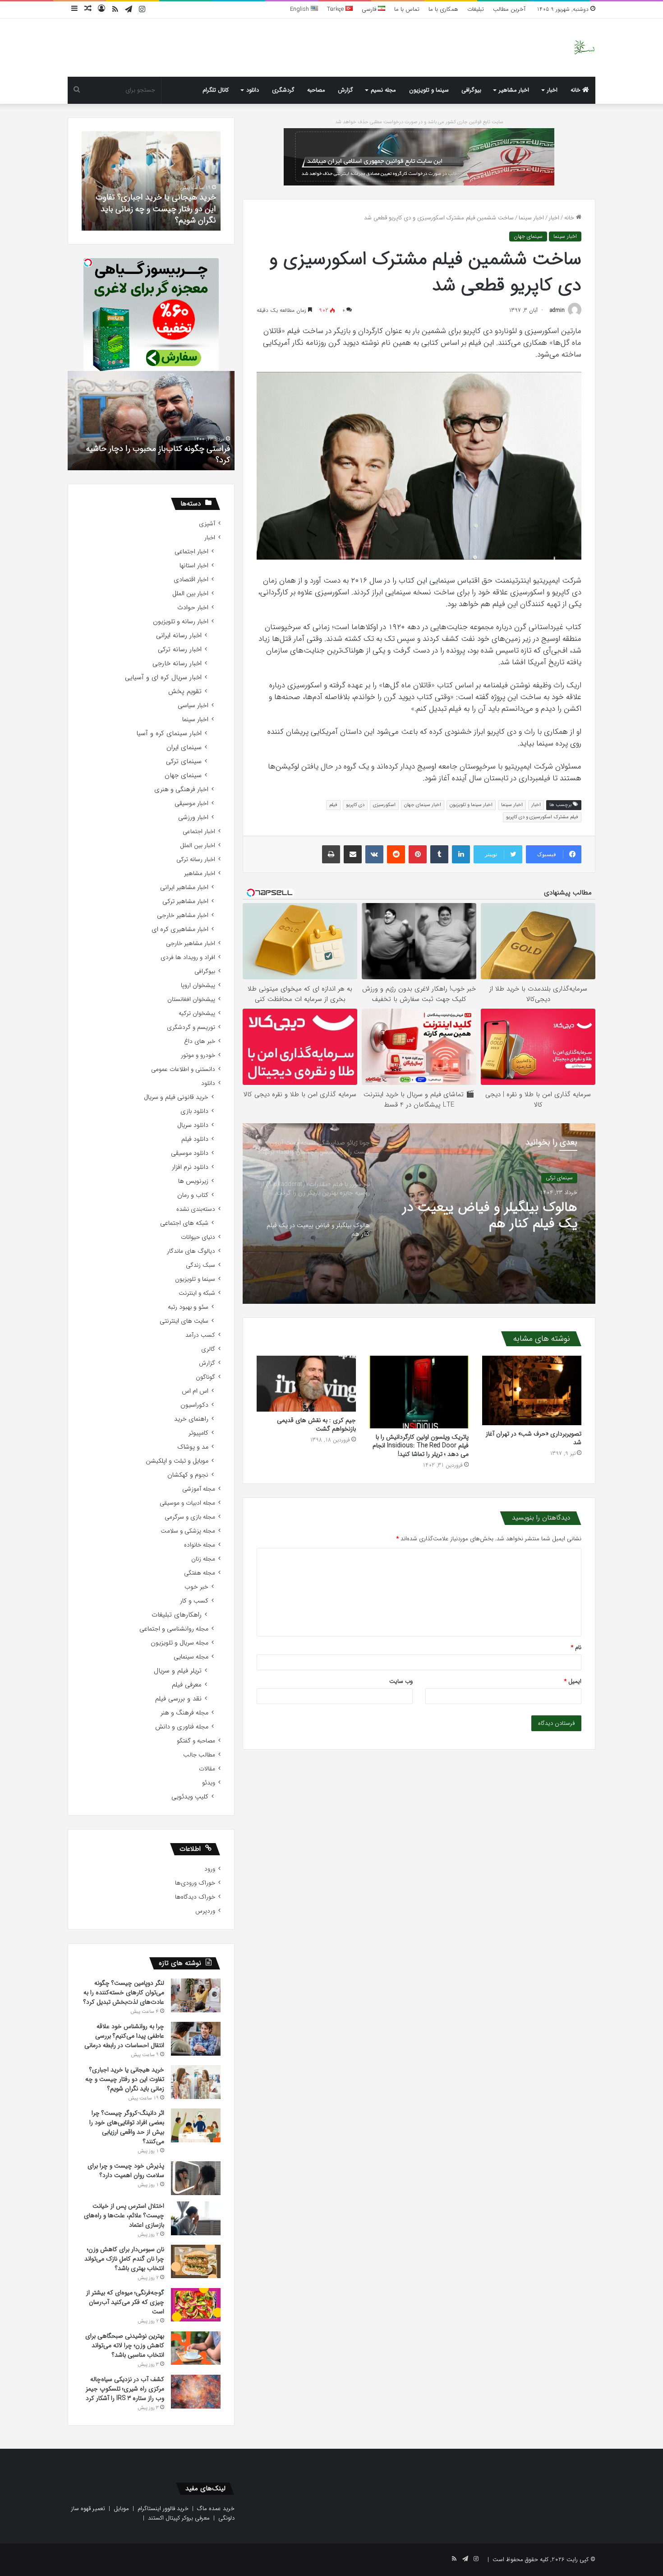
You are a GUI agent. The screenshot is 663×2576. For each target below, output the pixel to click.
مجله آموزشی (199, 1489)
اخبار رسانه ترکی (180, 650)
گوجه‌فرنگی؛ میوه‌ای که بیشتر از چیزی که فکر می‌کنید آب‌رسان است (125, 2302)
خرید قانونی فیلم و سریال (176, 1097)
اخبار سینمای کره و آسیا (169, 734)
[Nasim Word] (584, 48)
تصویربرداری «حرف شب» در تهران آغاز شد (534, 1438)
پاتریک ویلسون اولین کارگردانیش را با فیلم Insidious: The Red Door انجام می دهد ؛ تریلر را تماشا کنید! (421, 1446)
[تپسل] (88, 263)
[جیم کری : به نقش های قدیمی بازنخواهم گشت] (306, 1384)
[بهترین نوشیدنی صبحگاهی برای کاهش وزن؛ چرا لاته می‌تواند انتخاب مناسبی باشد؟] (196, 2348)
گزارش (345, 90)
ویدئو (209, 1783)
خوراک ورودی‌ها (195, 1883)
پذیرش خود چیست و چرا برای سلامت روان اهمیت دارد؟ (126, 2171)
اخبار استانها (194, 566)
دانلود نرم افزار (190, 1167)
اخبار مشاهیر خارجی (183, 915)
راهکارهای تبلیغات (177, 1615)
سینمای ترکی (184, 762)
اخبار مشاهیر (514, 90)
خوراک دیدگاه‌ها (195, 1897)
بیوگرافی (471, 90)
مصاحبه (316, 90)
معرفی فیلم (187, 1685)
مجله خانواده (200, 1545)
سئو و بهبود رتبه (188, 1307)
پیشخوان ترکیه (197, 1013)
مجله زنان (203, 1559)
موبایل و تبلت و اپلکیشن (177, 1461)
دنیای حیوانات (198, 1237)
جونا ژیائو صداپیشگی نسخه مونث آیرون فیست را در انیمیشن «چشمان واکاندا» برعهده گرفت (484, 1216)
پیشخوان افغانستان (191, 999)
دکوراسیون (194, 1405)
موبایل (121, 2509)
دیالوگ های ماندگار (191, 1251)
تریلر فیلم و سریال (178, 1671)
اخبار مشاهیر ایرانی (184, 887)
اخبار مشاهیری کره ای (180, 929)
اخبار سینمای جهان (423, 805)
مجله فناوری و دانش (182, 1727)
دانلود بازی (194, 1111)
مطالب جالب (199, 1755)
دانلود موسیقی (190, 1153)
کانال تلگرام (216, 90)
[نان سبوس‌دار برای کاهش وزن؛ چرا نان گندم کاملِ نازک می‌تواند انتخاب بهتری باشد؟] (196, 2261)
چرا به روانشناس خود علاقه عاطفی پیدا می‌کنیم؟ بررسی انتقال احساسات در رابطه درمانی (124, 2036)
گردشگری (283, 90)
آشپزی (207, 524)
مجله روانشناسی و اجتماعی (174, 1629)
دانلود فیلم (195, 1139)
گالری (208, 1349)
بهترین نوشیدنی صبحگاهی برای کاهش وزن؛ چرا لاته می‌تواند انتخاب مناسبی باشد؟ (125, 2345)
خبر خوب (196, 1587)
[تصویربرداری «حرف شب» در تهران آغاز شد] (532, 1390)
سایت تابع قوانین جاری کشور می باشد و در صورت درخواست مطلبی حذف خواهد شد (419, 122)
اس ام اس (195, 1391)
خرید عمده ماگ (216, 2509)
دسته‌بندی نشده (196, 1209)
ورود (210, 1869)
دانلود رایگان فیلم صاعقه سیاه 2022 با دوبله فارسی (160, 454)
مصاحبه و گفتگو (196, 1741)
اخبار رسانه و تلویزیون (181, 622)
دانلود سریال (193, 1125)
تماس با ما (407, 9)
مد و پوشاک (193, 1447)
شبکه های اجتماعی (184, 1223)
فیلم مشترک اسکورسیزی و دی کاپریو (542, 817)
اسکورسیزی (384, 805)
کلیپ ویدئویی (190, 1797)
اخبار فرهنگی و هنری (181, 790)
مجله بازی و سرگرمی (190, 1517)
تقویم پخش (185, 692)
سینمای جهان (528, 236)
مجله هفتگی (200, 1573)
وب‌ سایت (401, 1681)
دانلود (253, 90)
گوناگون (205, 1377)
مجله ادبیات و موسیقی (187, 1503)
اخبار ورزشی (193, 818)
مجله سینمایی (191, 1657)
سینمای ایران (184, 748)
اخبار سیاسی (193, 706)
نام (576, 1647)
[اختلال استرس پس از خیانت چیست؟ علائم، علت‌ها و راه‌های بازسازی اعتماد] (196, 2218)
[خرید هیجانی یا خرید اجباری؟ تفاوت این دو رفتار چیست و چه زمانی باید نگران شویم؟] (196, 2082)
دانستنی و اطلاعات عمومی (183, 1069)
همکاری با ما (443, 9)
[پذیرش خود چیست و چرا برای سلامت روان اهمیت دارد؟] (196, 2178)
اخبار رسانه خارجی (177, 664)
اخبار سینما (531, 218)
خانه (576, 90)
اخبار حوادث (193, 608)
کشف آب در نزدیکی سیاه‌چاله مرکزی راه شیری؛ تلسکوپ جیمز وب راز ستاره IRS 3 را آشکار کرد (125, 2389)
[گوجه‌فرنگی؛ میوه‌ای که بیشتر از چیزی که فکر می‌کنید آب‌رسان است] (196, 2305)
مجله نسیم (383, 90)
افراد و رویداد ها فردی (188, 957)
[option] (419, 1214)
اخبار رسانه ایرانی (179, 636)
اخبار (552, 90)
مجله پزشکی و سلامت (188, 1531)
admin (557, 310)
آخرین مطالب (509, 9)
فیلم (333, 805)
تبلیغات (476, 9)
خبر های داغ (200, 1041)
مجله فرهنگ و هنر (184, 1713)
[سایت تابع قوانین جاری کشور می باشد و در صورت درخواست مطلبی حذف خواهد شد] (419, 156)
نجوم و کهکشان (188, 1475)
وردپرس (205, 1911)
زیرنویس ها (193, 1181)
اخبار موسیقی (191, 804)
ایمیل (573, 1681)
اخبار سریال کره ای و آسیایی (163, 678)
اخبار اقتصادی (191, 580)
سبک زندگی (200, 1265)
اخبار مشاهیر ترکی (185, 901)
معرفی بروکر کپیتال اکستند (179, 2518)
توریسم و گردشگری (191, 1027)
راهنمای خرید (191, 1419)
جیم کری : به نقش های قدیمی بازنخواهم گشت (316, 1425)
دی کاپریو (355, 805)
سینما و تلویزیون (429, 90)
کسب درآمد (200, 1335)
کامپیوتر (198, 1433)
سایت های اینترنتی (184, 1321)
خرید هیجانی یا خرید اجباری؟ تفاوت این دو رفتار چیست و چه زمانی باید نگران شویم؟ (125, 2079)
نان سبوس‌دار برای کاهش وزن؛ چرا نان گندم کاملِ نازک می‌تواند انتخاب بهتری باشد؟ (124, 2259)
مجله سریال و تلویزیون (180, 1643)
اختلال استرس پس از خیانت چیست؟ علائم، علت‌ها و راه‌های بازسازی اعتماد (124, 2215)
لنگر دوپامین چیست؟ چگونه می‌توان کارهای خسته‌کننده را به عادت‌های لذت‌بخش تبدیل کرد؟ (124, 1992)
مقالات (207, 1769)
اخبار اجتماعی (191, 552)
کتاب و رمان (193, 1195)
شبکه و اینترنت (197, 1293)
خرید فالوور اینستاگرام (163, 2509)
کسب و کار (194, 1601)
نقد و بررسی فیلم (178, 1699)
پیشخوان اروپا (198, 985)
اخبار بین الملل (190, 594)
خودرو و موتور (198, 1055)
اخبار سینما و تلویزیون (471, 805)
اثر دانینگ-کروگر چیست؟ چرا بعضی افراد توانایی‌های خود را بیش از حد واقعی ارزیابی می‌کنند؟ (157, 208)
